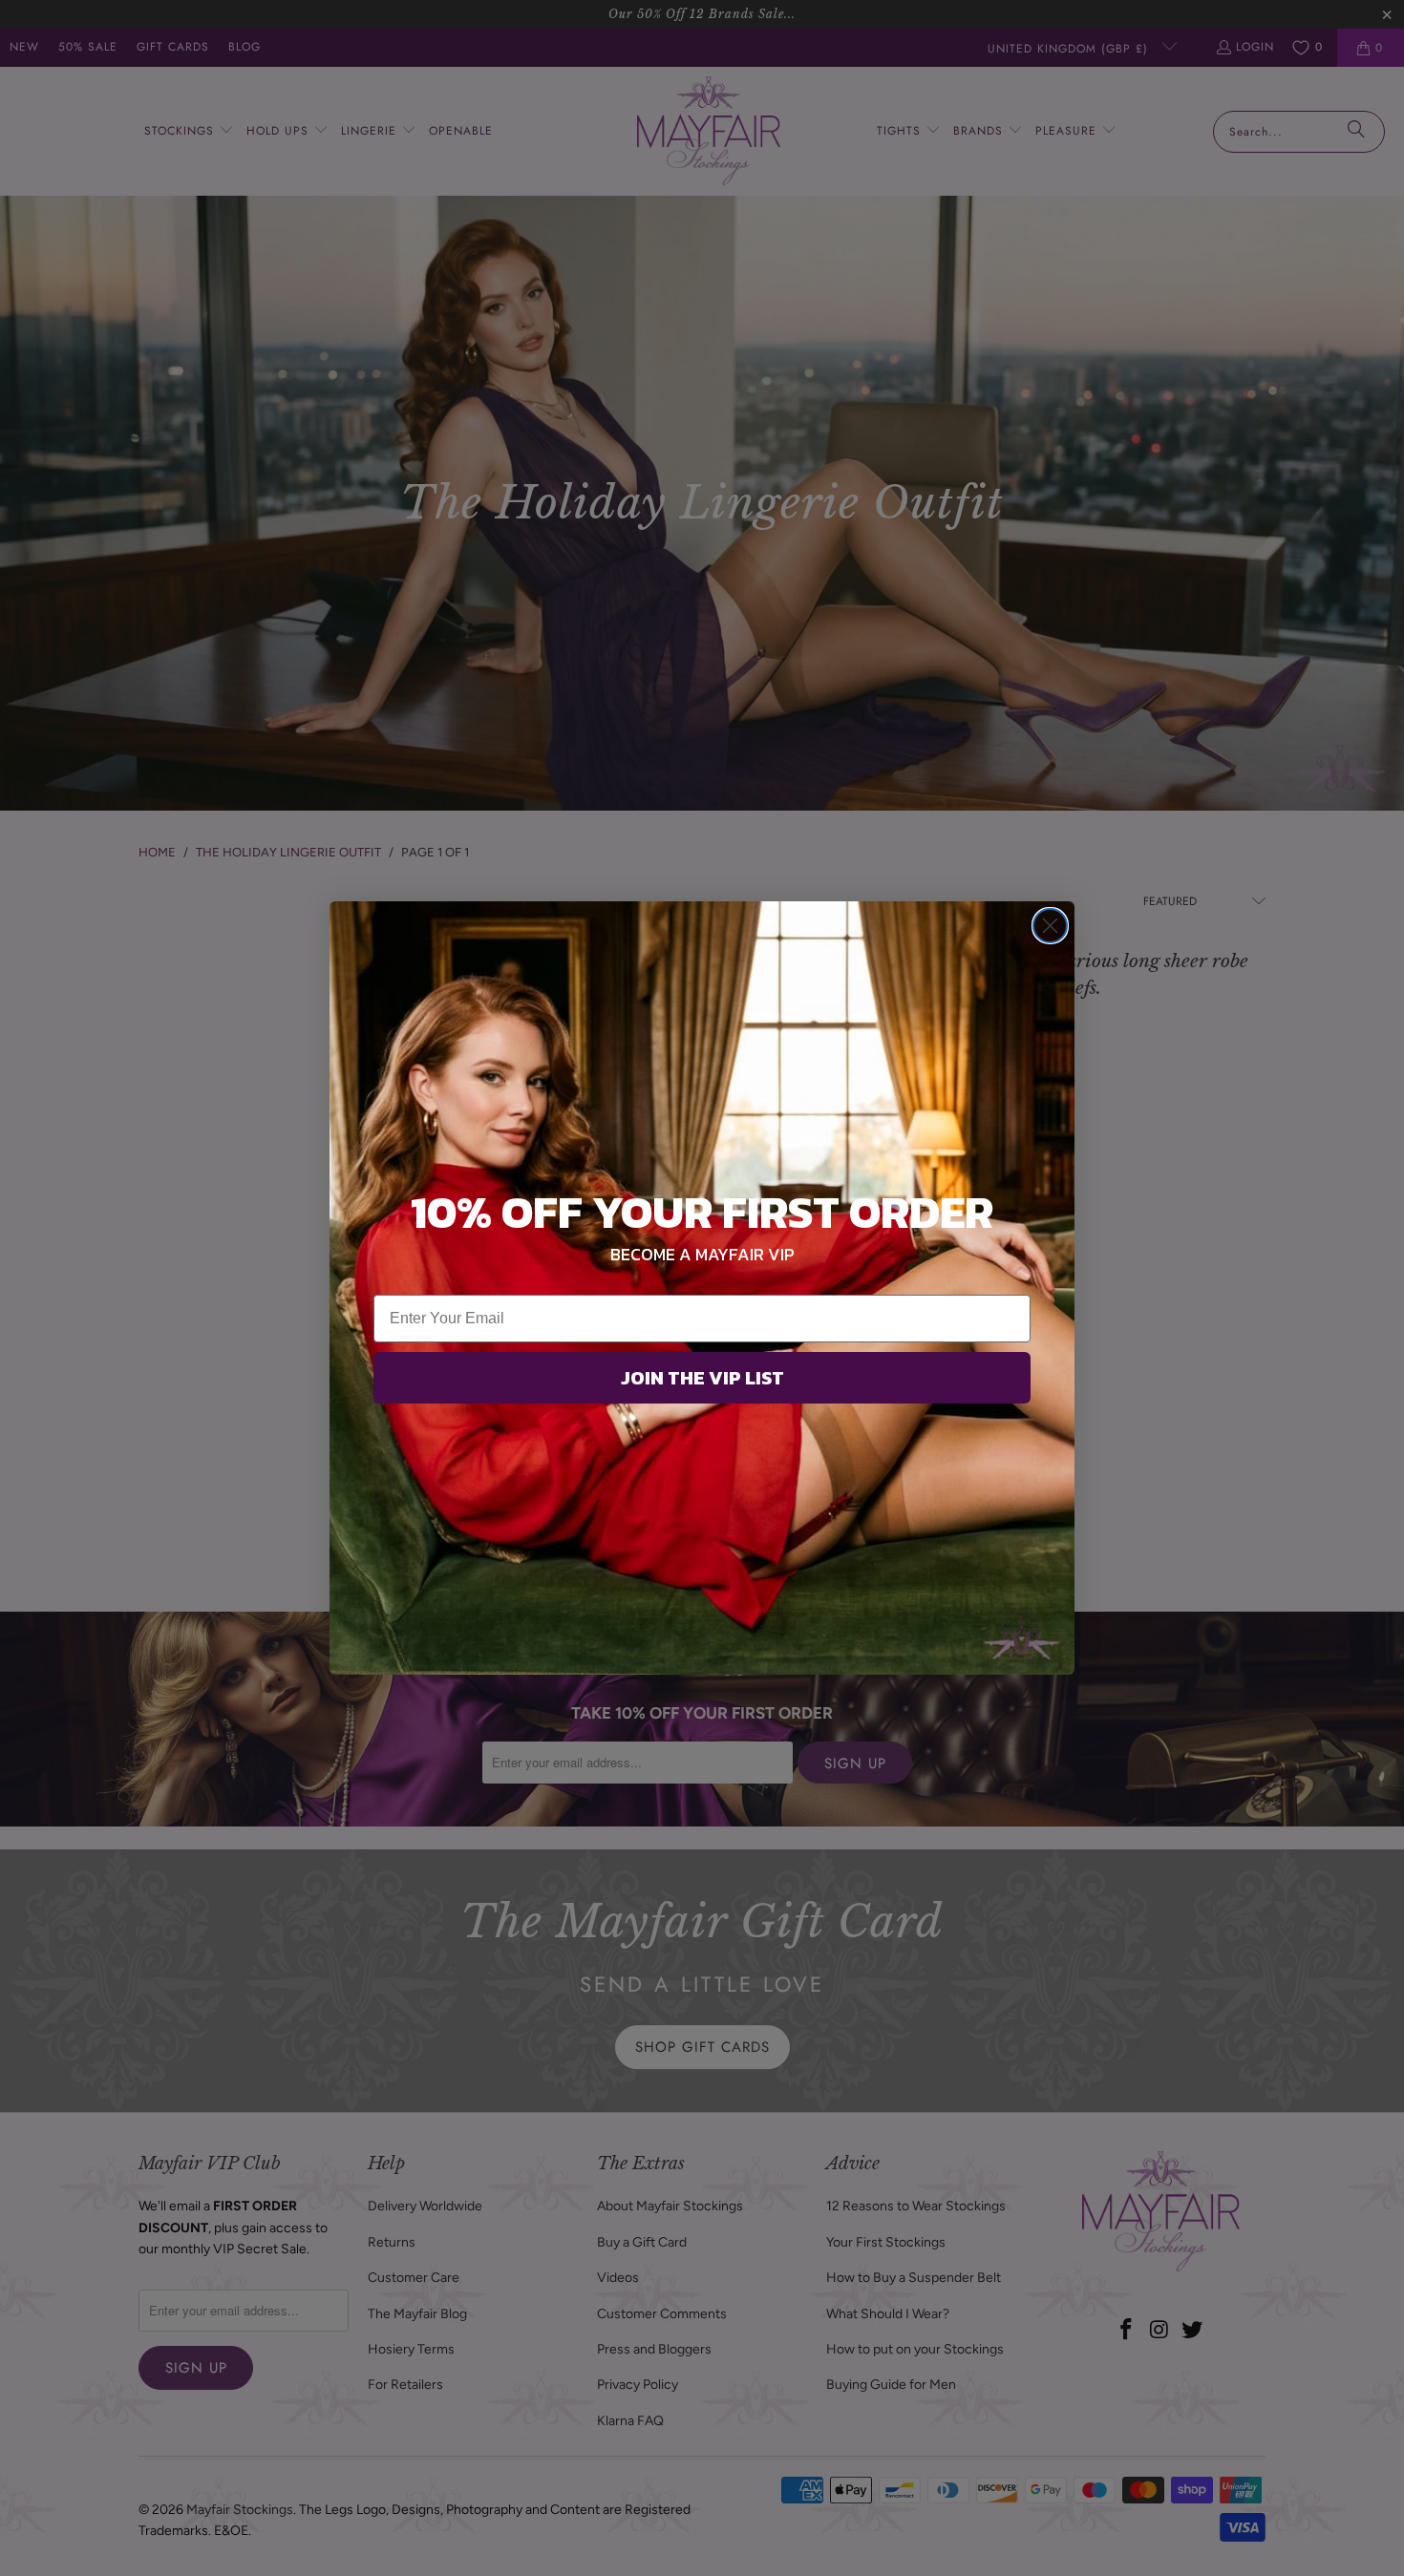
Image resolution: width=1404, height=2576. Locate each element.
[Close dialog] (1050, 926)
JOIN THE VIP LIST (702, 1378)
